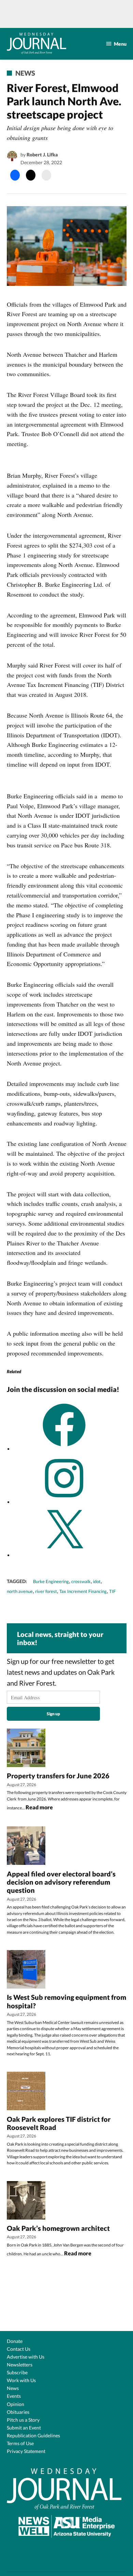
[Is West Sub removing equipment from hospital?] (26, 1970)
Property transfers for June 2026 (58, 1776)
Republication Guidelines (33, 2435)
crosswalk (81, 1582)
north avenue (20, 1591)
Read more (39, 1808)
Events (14, 2396)
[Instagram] (64, 1502)
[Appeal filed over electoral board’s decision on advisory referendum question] (26, 1846)
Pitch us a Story (23, 2420)
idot (97, 1582)
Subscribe (17, 2372)
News (25, 73)
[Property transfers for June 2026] (26, 1748)
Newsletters (20, 2365)
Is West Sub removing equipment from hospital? (66, 2001)
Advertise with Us (26, 2357)
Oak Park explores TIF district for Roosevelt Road (59, 2123)
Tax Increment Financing (83, 1591)
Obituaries (18, 2412)
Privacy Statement (26, 2451)
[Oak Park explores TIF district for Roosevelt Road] (26, 2092)
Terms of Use (20, 2443)
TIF (112, 1591)
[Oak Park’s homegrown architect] (26, 2201)
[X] (64, 1555)
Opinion (16, 2404)
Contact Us (19, 2349)
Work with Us (21, 2380)
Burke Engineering (51, 1582)
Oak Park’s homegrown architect (59, 2228)
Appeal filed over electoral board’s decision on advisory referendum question (61, 1882)
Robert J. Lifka (42, 155)
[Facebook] (64, 1449)
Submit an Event (24, 2428)
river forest (46, 1591)
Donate (15, 2341)
